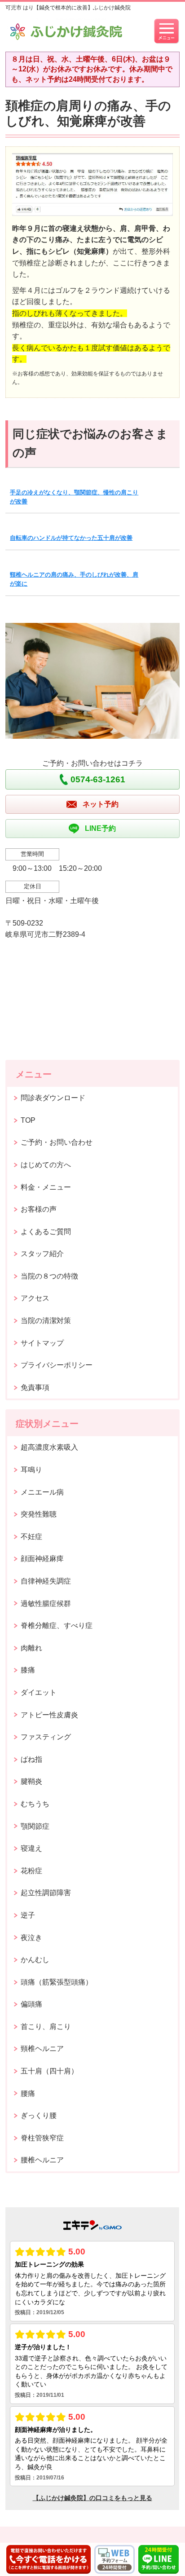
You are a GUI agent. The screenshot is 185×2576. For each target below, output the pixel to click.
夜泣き (31, 1938)
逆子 (28, 1915)
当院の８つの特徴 (49, 1276)
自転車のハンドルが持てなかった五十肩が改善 (71, 538)
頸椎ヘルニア (42, 2049)
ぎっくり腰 (39, 2115)
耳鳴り (31, 1470)
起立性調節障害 (46, 1893)
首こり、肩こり (46, 2027)
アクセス (35, 1298)
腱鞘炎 (31, 1781)
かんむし (35, 1960)
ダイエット (39, 1692)
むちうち (35, 1804)
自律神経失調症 (46, 1581)
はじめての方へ (46, 1165)
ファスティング (46, 1737)
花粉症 (31, 1871)
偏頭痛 (31, 2004)
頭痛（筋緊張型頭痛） (57, 1982)
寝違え (31, 1848)
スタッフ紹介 (42, 1254)
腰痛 (28, 2093)
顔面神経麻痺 (42, 1559)
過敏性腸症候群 (46, 1603)
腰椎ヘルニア (42, 2160)
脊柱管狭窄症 (42, 2138)
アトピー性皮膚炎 (49, 1715)
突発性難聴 (39, 1514)
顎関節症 (35, 1826)
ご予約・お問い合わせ (57, 1142)
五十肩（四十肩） (49, 2071)
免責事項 (35, 1387)
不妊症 (31, 1537)
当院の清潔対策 (46, 1321)
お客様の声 (39, 1209)
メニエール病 (42, 1492)
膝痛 (28, 1670)
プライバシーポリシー (57, 1365)
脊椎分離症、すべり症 (57, 1625)
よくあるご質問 (46, 1232)
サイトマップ (42, 1343)
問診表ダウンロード (53, 1098)
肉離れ (31, 1648)
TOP (28, 1120)
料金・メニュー (46, 1187)
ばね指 (31, 1759)
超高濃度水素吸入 (49, 1447)
